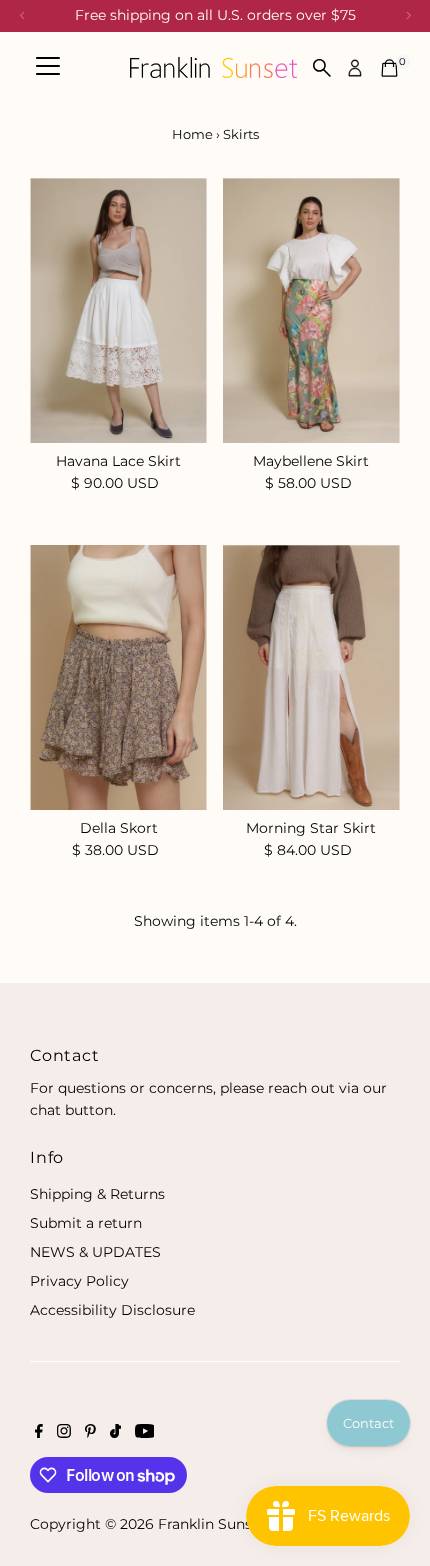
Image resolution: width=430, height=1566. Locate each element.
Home (192, 134)
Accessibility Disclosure (112, 1310)
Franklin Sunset (212, 1524)
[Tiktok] (115, 1433)
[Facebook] (39, 1433)
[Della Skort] (118, 677)
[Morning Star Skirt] (311, 677)
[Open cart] (389, 68)
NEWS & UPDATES (95, 1252)
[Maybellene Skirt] (311, 310)
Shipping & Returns (97, 1194)
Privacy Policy (79, 1281)
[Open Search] (322, 68)
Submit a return (86, 1223)
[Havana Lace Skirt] (118, 310)
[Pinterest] (90, 1433)
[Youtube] (145, 1433)
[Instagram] (64, 1433)
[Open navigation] (48, 68)
